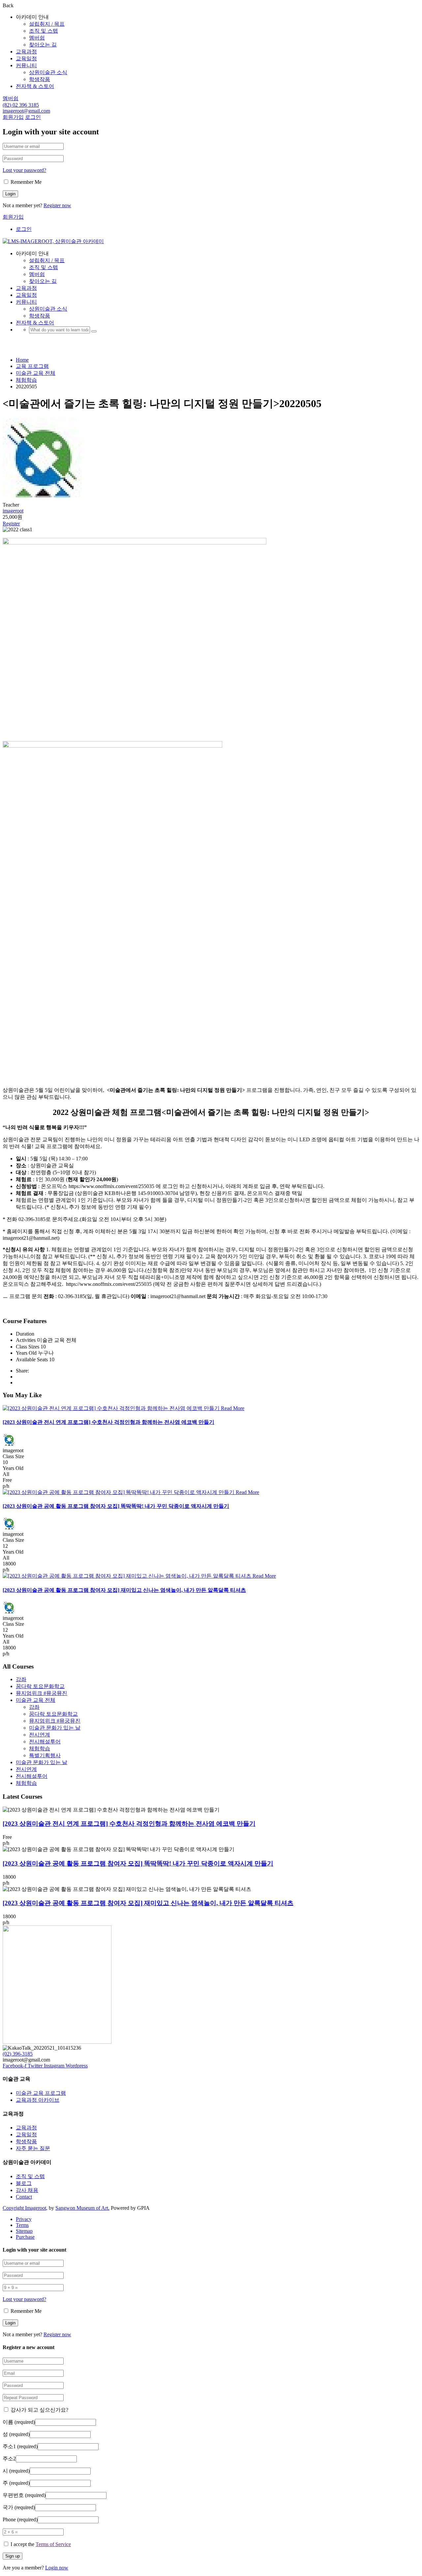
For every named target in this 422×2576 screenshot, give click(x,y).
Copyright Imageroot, (25, 2208)
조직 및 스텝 (44, 31)
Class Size (13, 1456)
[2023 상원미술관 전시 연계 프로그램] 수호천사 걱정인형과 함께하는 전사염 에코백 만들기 (108, 1422)
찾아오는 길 (43, 45)
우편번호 (24, 2495)
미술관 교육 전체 (36, 373)
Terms (22, 2225)
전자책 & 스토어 (35, 86)
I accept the (41, 2544)
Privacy (24, 2219)
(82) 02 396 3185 (21, 105)
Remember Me (25, 182)
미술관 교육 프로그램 (41, 2093)
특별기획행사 (45, 1755)
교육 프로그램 (32, 366)
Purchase (25, 2237)
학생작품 (40, 79)
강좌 (21, 1679)
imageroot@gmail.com (26, 111)
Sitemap (24, 2231)
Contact (24, 2197)
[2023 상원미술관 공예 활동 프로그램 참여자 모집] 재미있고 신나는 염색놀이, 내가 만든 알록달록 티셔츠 (124, 1590)
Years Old (13, 1468)
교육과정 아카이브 (38, 2100)
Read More (233, 1408)
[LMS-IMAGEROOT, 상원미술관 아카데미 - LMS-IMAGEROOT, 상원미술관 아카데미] (53, 241)
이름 (19, 2422)
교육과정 (26, 52)
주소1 (20, 2446)
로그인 (33, 117)
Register (11, 524)
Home (22, 360)
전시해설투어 (45, 1742)
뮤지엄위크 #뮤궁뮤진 (42, 1693)
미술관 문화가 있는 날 (55, 1728)
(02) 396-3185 (18, 2054)
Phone (20, 2520)
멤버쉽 (37, 38)
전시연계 (40, 1735)
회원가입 (13, 117)
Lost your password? (24, 170)
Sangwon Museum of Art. (82, 2208)
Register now (57, 205)
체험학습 (26, 380)
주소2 (9, 2459)
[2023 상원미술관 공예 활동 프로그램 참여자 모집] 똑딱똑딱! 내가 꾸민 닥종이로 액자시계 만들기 (116, 1506)
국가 (19, 2507)
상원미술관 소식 (48, 72)
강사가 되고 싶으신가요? (39, 2410)
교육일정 (26, 58)
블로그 (24, 2183)
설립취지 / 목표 (47, 24)
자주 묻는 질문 (33, 2148)
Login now (57, 2568)
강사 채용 (27, 2190)
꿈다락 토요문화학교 (40, 1686)
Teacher (11, 505)
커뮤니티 (26, 65)
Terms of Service (53, 2544)
